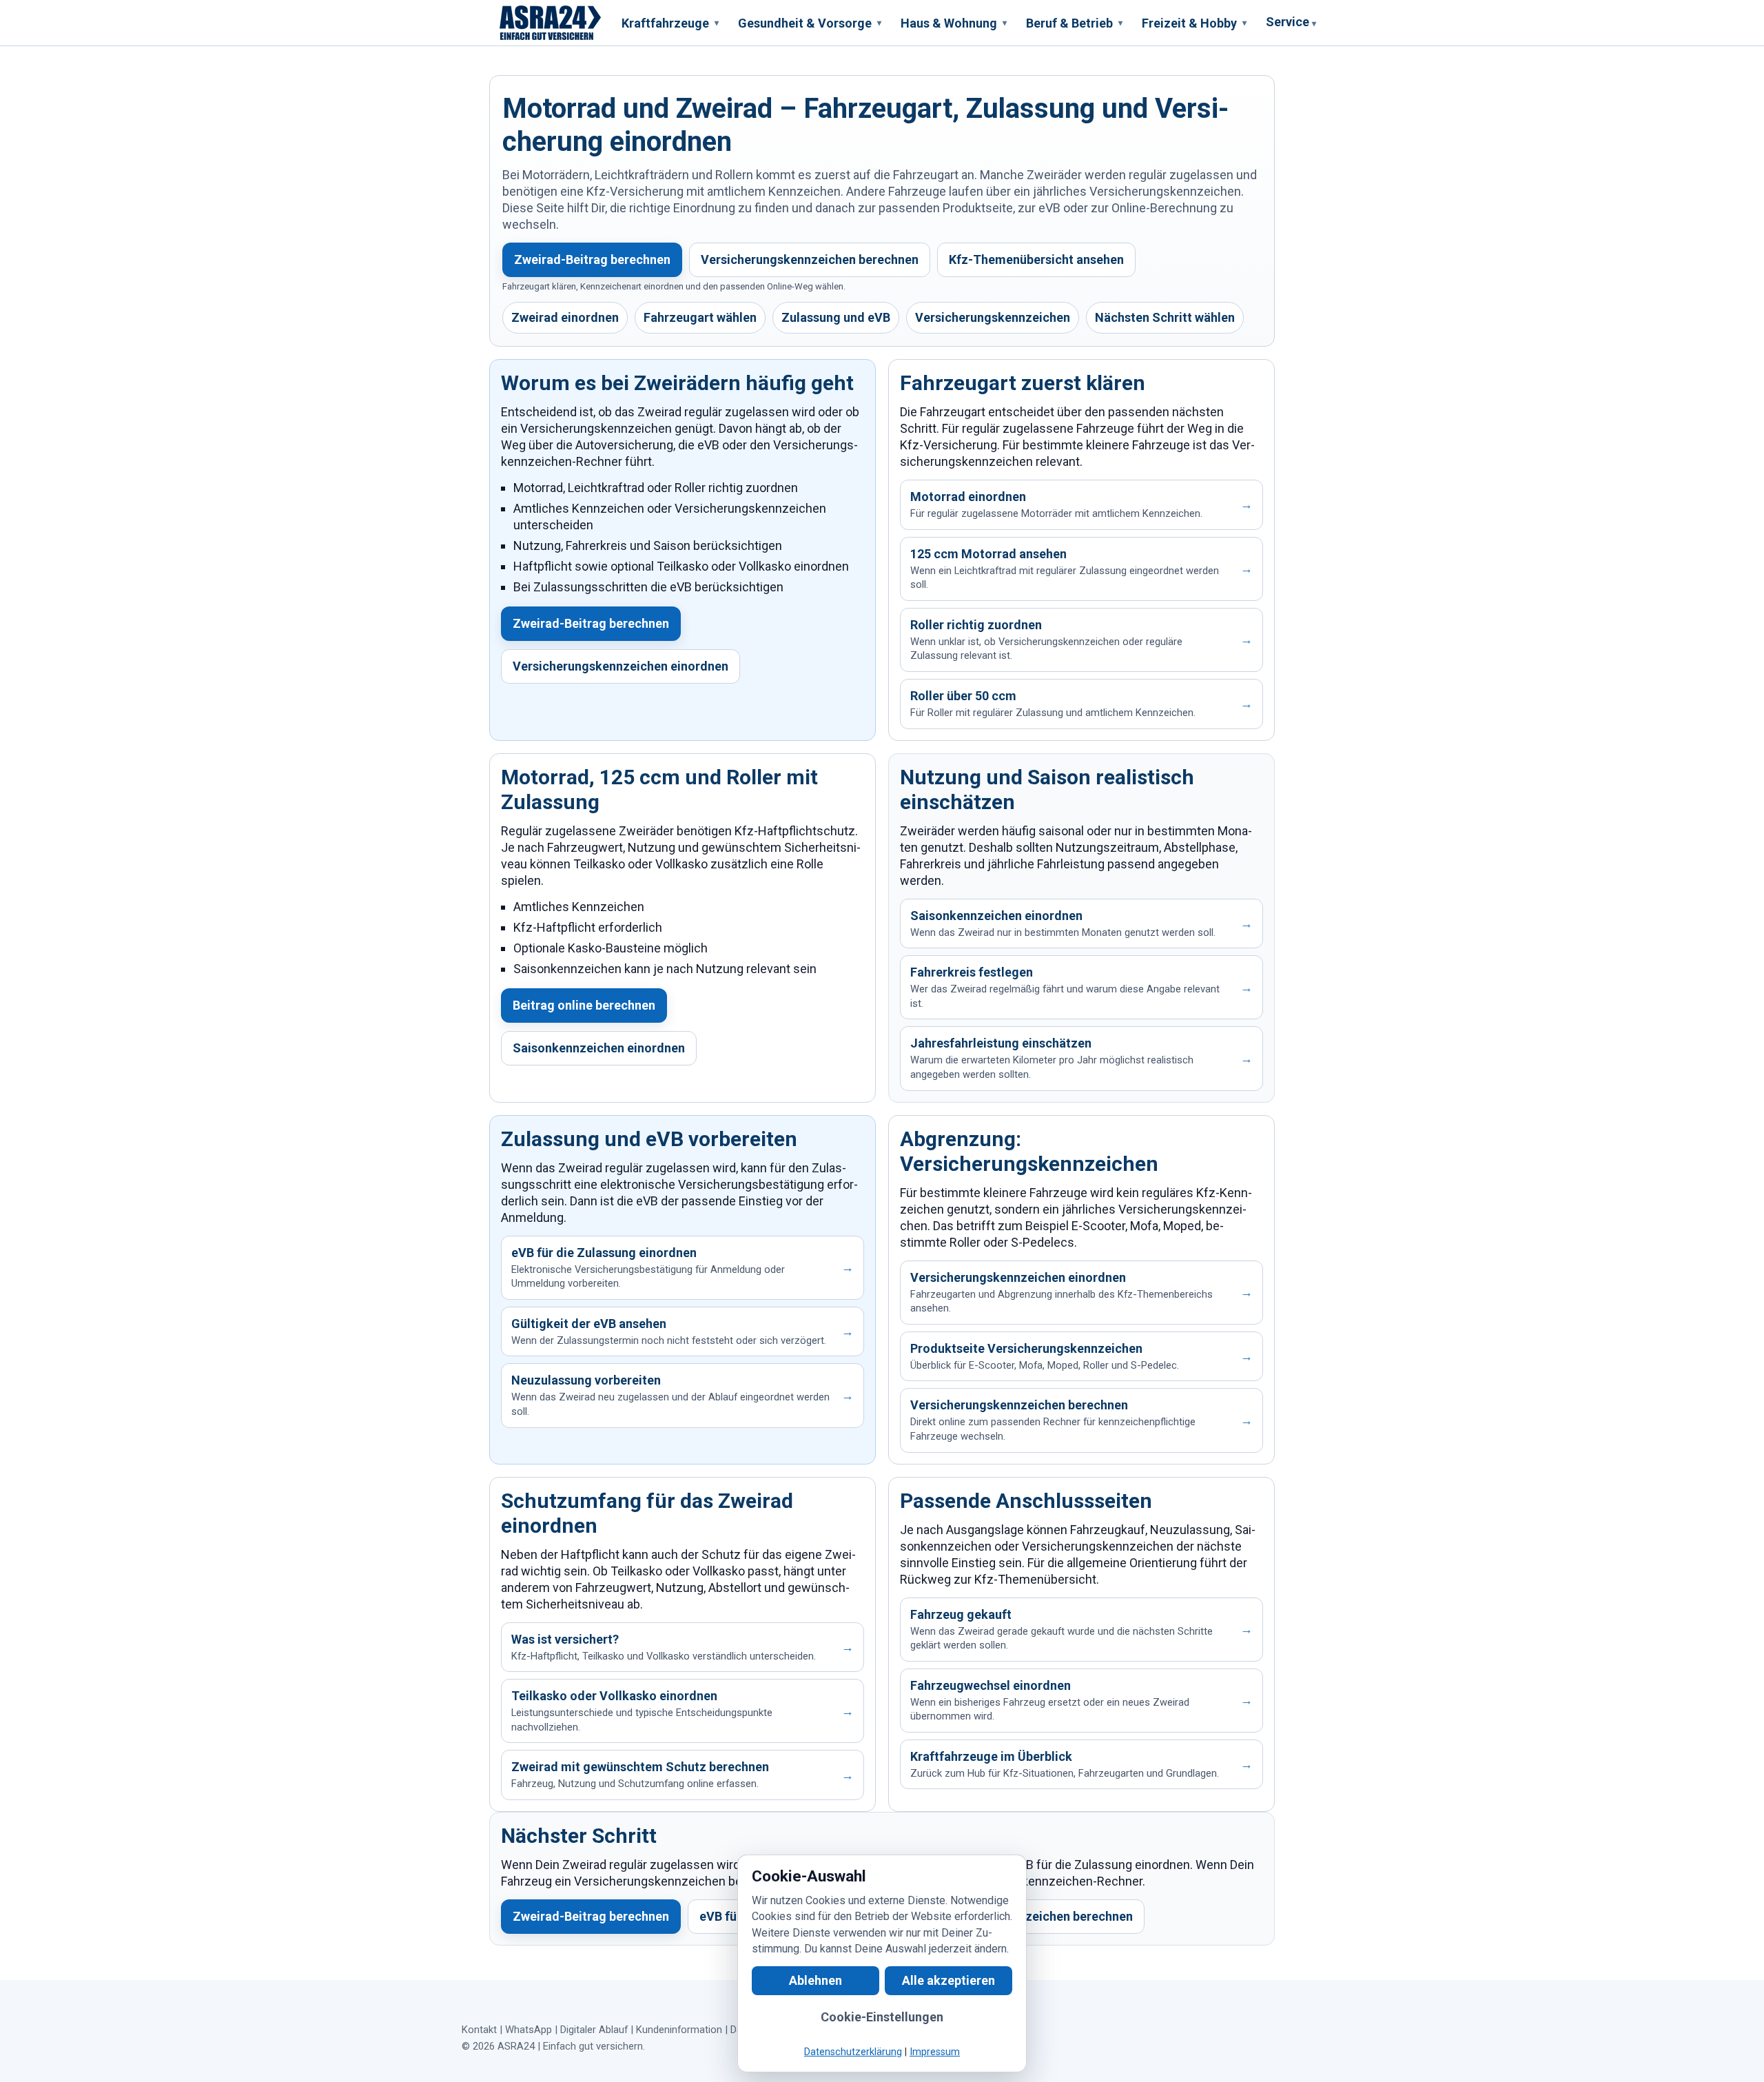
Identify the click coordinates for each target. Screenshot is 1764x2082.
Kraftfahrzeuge (670, 23)
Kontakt (479, 2030)
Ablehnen (816, 1980)
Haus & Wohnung (954, 23)
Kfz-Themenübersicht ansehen (1036, 259)
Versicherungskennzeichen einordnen (621, 666)
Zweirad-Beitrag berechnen (592, 259)
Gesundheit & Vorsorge (810, 23)
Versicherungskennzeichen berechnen (810, 259)
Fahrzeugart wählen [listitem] (700, 317)
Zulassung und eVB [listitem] (836, 317)
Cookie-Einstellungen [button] (882, 2017)
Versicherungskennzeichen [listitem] (993, 317)
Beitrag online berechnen (584, 1005)
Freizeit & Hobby (1194, 23)
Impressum (935, 2052)
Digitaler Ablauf (594, 2030)
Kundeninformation (679, 2030)
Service (1291, 22)
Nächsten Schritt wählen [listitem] (1165, 317)
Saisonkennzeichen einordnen (599, 1048)
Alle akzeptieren (948, 1980)
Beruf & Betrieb (1074, 23)
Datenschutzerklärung (853, 2052)
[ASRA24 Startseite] (551, 23)
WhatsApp (529, 2030)
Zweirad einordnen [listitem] (565, 317)
